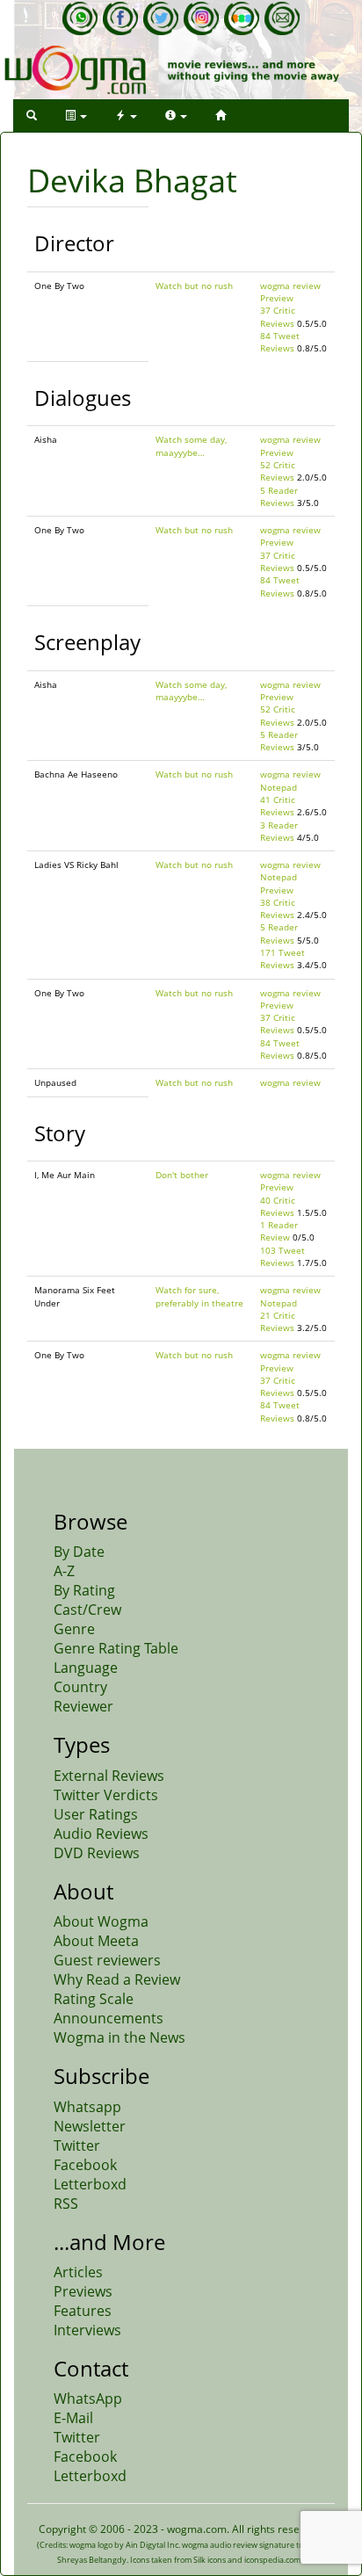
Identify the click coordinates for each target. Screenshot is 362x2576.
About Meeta (96, 1941)
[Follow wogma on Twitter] (161, 18)
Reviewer (83, 1706)
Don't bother (182, 1175)
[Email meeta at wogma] (282, 18)
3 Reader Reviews (279, 831)
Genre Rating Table (116, 1648)
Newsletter (90, 2126)
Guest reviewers (107, 1960)
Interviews (87, 2330)
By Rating (84, 1590)
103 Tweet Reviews (282, 1256)
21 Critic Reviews (278, 1321)
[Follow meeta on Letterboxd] (242, 18)
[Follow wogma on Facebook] (120, 18)
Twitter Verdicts (106, 1795)
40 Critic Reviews (278, 1206)
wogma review (290, 286)
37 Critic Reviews (278, 316)
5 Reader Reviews (279, 496)
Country (80, 1687)
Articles (78, 2272)
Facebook (85, 2165)
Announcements (109, 2018)
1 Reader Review (279, 1231)
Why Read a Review (117, 1979)
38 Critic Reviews (278, 908)
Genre (74, 1629)
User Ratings (96, 1814)
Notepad (279, 787)
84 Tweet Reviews (280, 342)
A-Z (64, 1571)
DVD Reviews (97, 1853)
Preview (277, 298)
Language (86, 1668)
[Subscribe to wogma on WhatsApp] (80, 18)
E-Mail (73, 2418)
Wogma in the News (119, 2037)
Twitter (77, 2145)
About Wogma (101, 1921)
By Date (79, 1552)
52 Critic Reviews (278, 471)
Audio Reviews (101, 1834)
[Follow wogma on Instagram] (201, 18)
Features (83, 2311)
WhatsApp (88, 2399)
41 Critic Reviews (278, 806)
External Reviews (109, 1776)
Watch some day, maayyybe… (191, 445)
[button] (32, 116)
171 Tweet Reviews (282, 959)
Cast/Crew (87, 1610)
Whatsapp (87, 2107)
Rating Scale (94, 1999)
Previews (83, 2291)
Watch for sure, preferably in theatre (199, 1296)
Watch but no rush (194, 286)
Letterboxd (90, 2184)
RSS (66, 2203)
